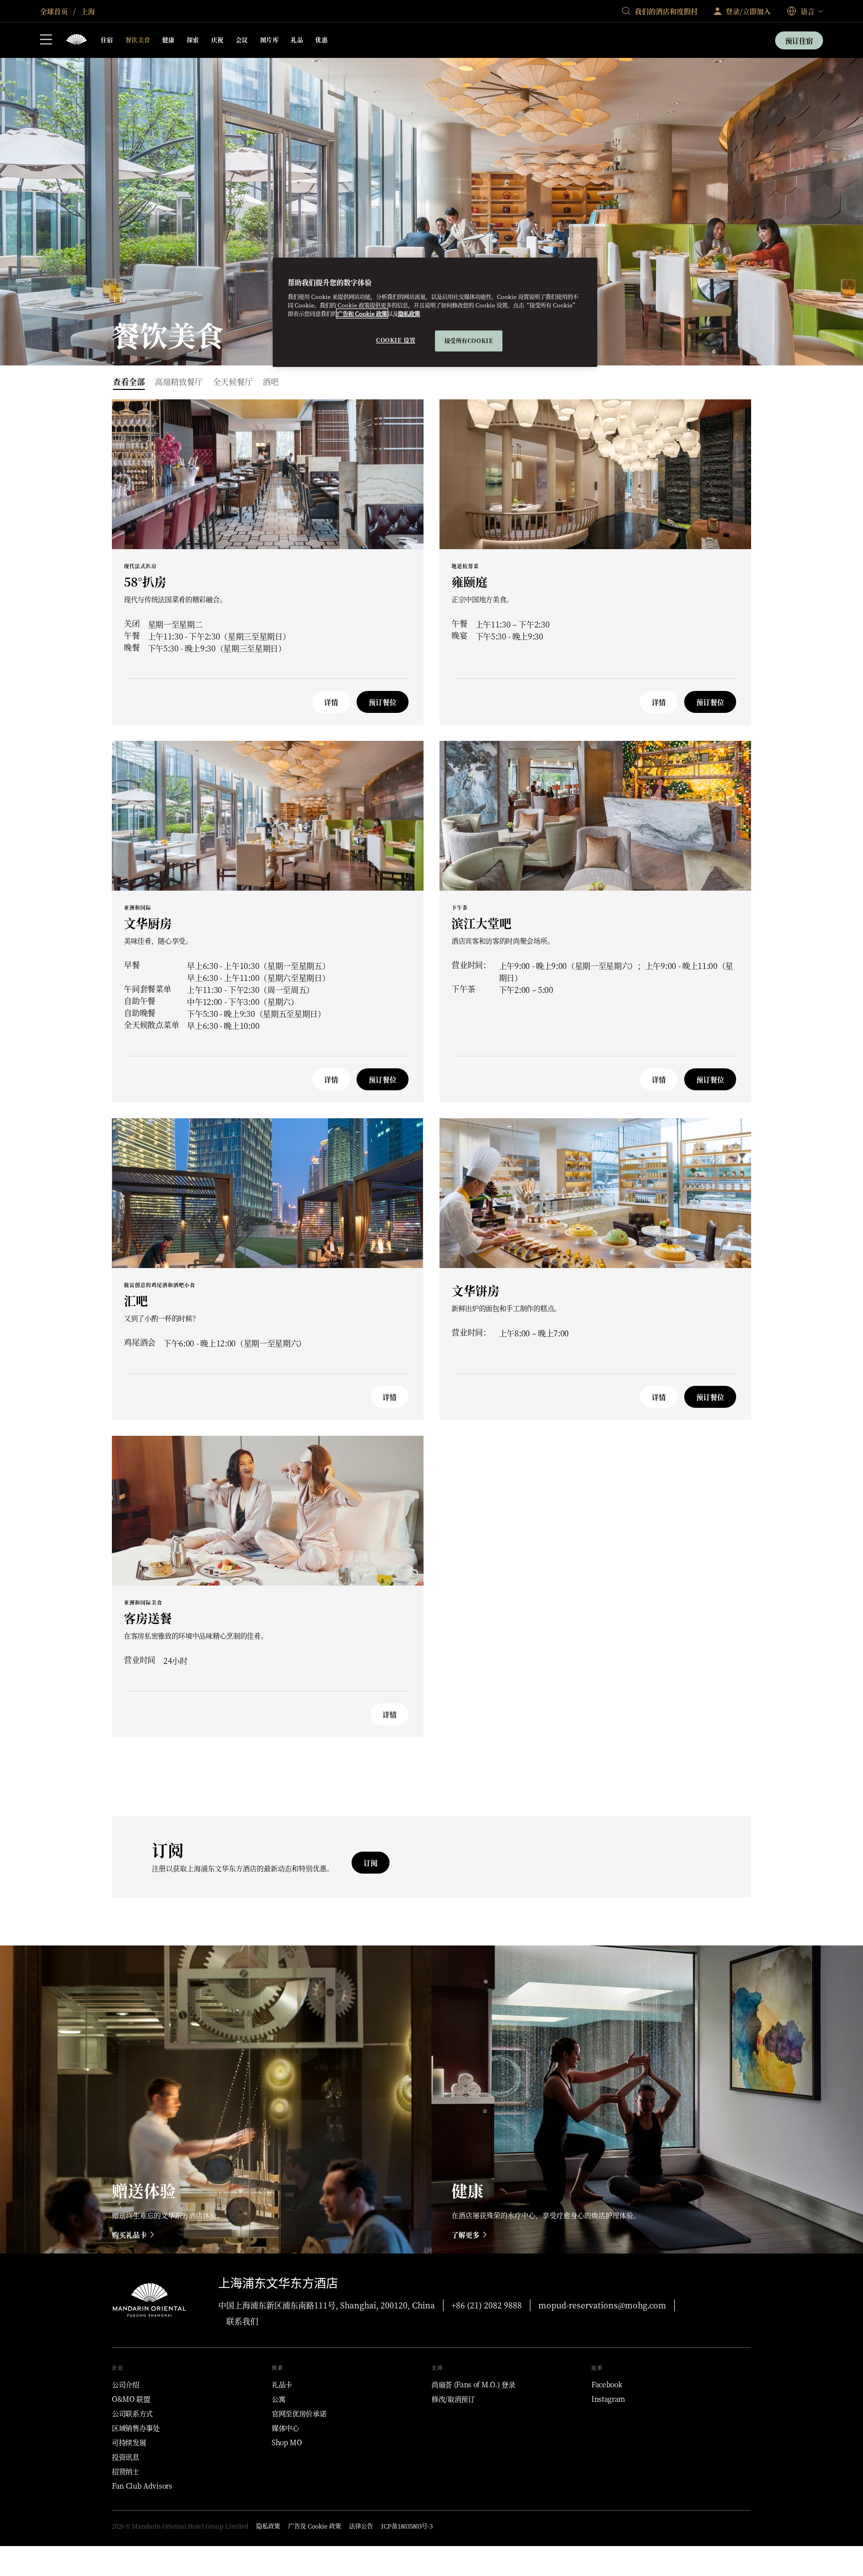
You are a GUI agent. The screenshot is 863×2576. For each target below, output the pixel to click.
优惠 (321, 40)
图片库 (269, 40)
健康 (169, 40)
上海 (87, 11)
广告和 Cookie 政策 (362, 314)
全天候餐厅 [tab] (233, 382)
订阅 (371, 1863)
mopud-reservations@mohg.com (602, 2305)
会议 (242, 40)
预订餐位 (383, 702)
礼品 (297, 40)
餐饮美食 (138, 40)
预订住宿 (799, 40)
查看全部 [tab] (129, 382)
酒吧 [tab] (271, 382)
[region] (435, 312)
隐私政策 (409, 314)
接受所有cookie (469, 340)
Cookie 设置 (396, 340)
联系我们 (242, 2321)
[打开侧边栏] (46, 40)
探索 (193, 40)
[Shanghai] (76, 40)
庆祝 (217, 40)
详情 (331, 702)
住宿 (107, 40)
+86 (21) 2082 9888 (487, 2305)
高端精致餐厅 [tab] (179, 382)
